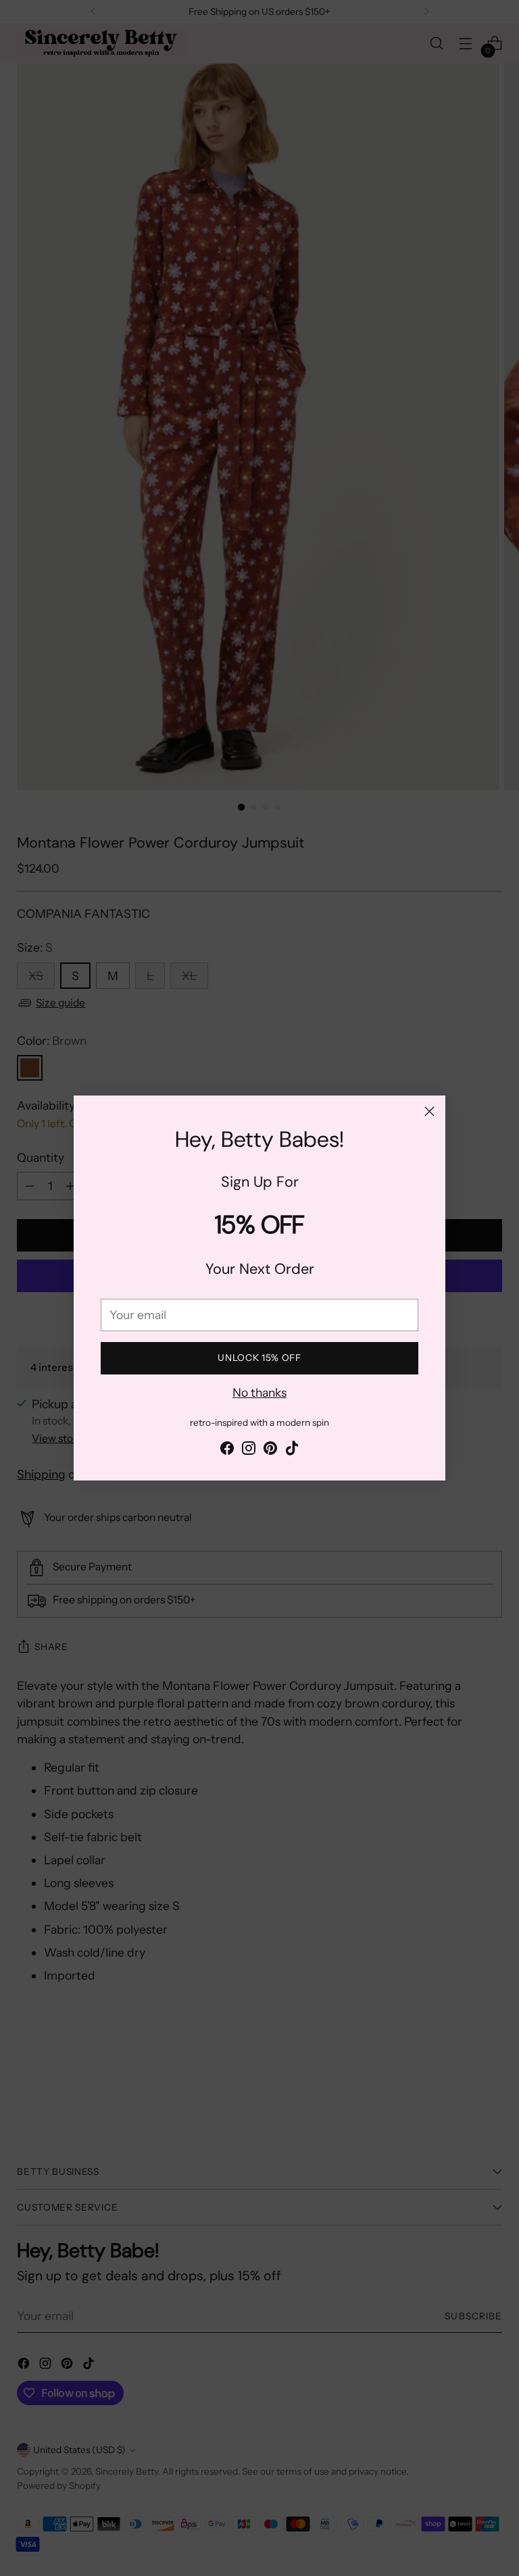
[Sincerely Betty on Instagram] (249, 1450)
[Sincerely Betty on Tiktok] (292, 1450)
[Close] (429, 1111)
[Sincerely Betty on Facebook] (227, 1450)
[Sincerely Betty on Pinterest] (270, 1450)
